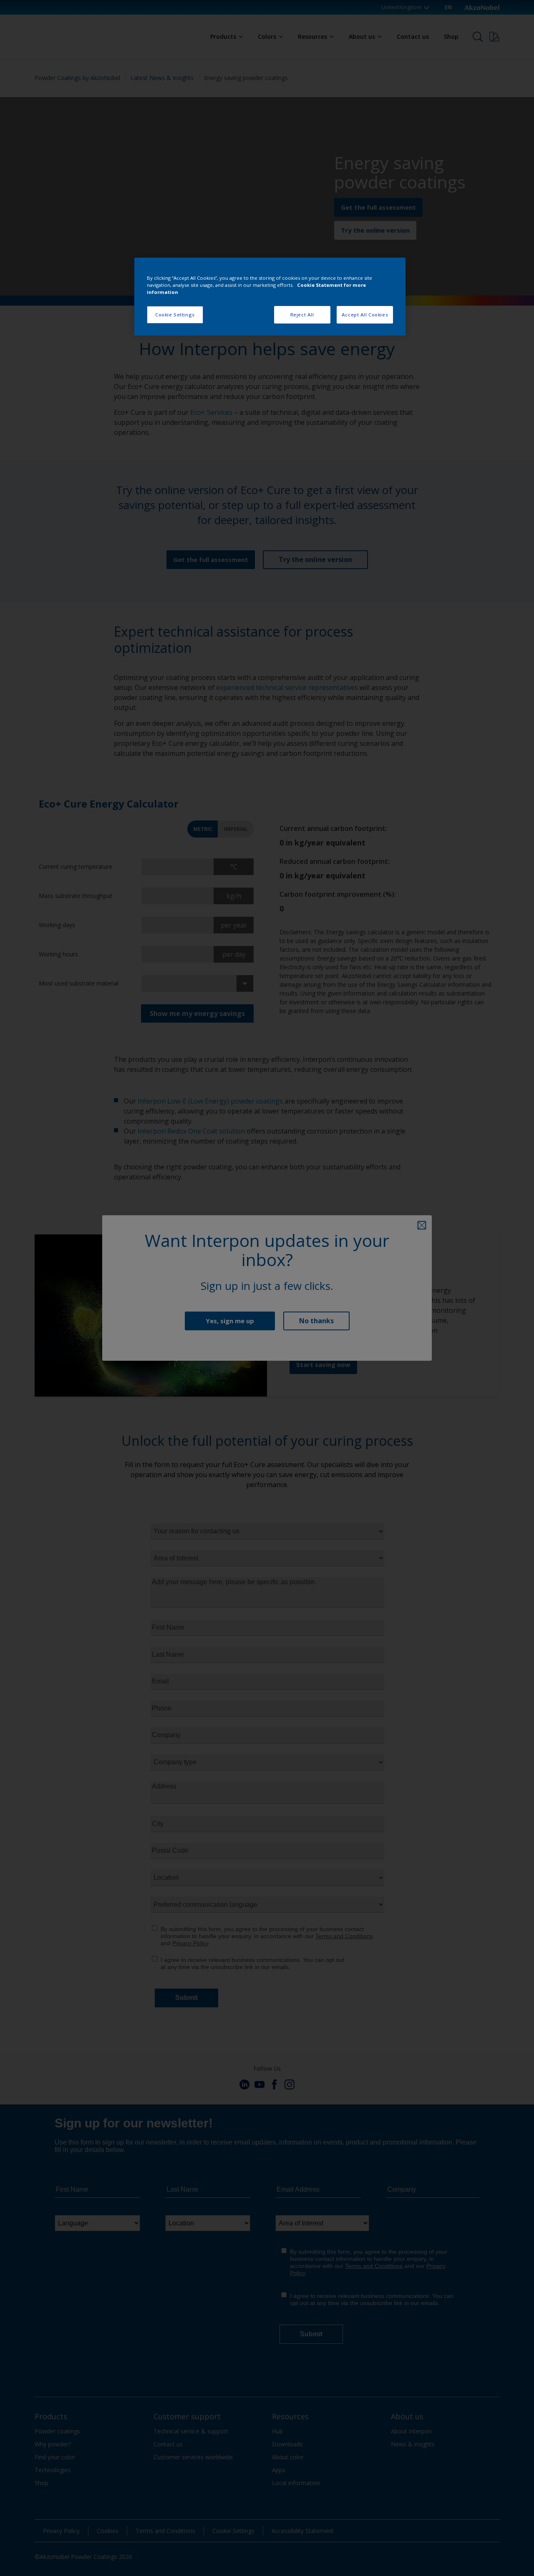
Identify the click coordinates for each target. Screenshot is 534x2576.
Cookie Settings (175, 315)
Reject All (302, 315)
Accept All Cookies (365, 315)
